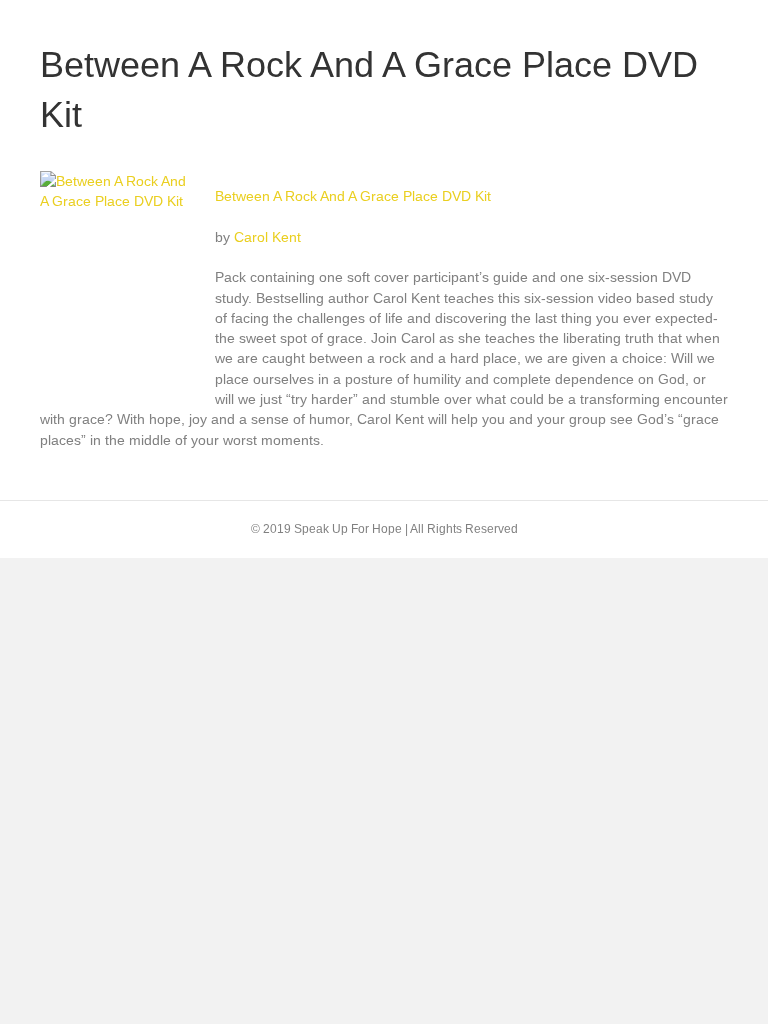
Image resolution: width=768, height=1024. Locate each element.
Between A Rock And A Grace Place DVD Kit (353, 196)
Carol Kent (267, 237)
